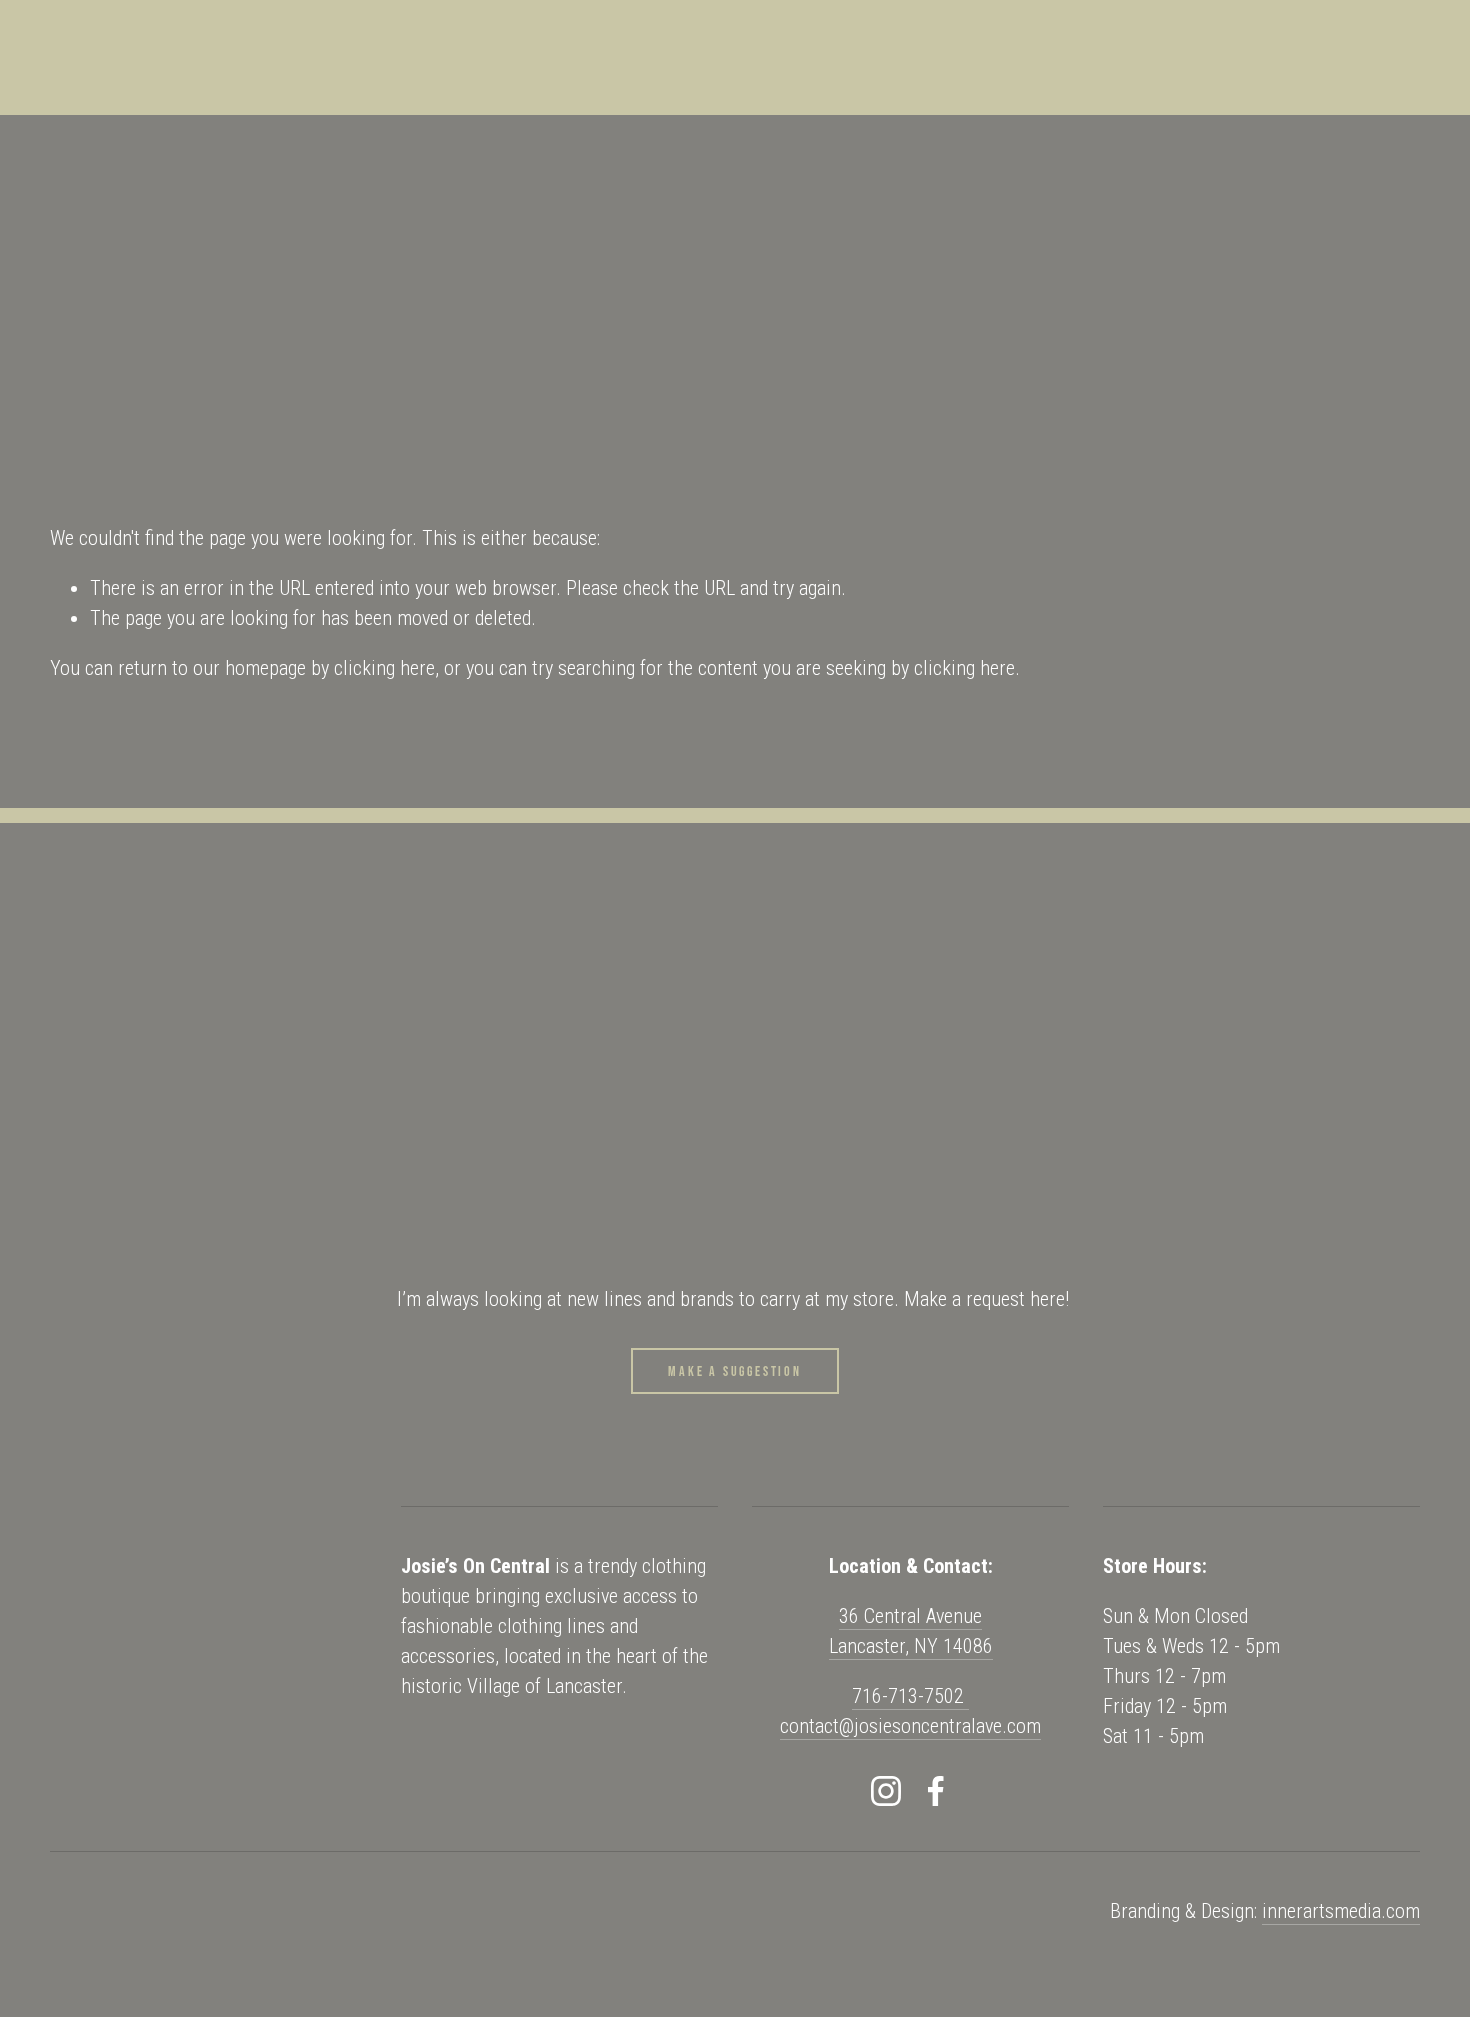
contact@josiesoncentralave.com (910, 1726)
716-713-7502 (910, 1696)
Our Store (375, 275)
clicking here (384, 668)
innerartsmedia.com (1341, 1911)
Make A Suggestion (735, 1371)
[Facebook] (936, 1791)
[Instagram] (886, 1791)
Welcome (90, 275)
